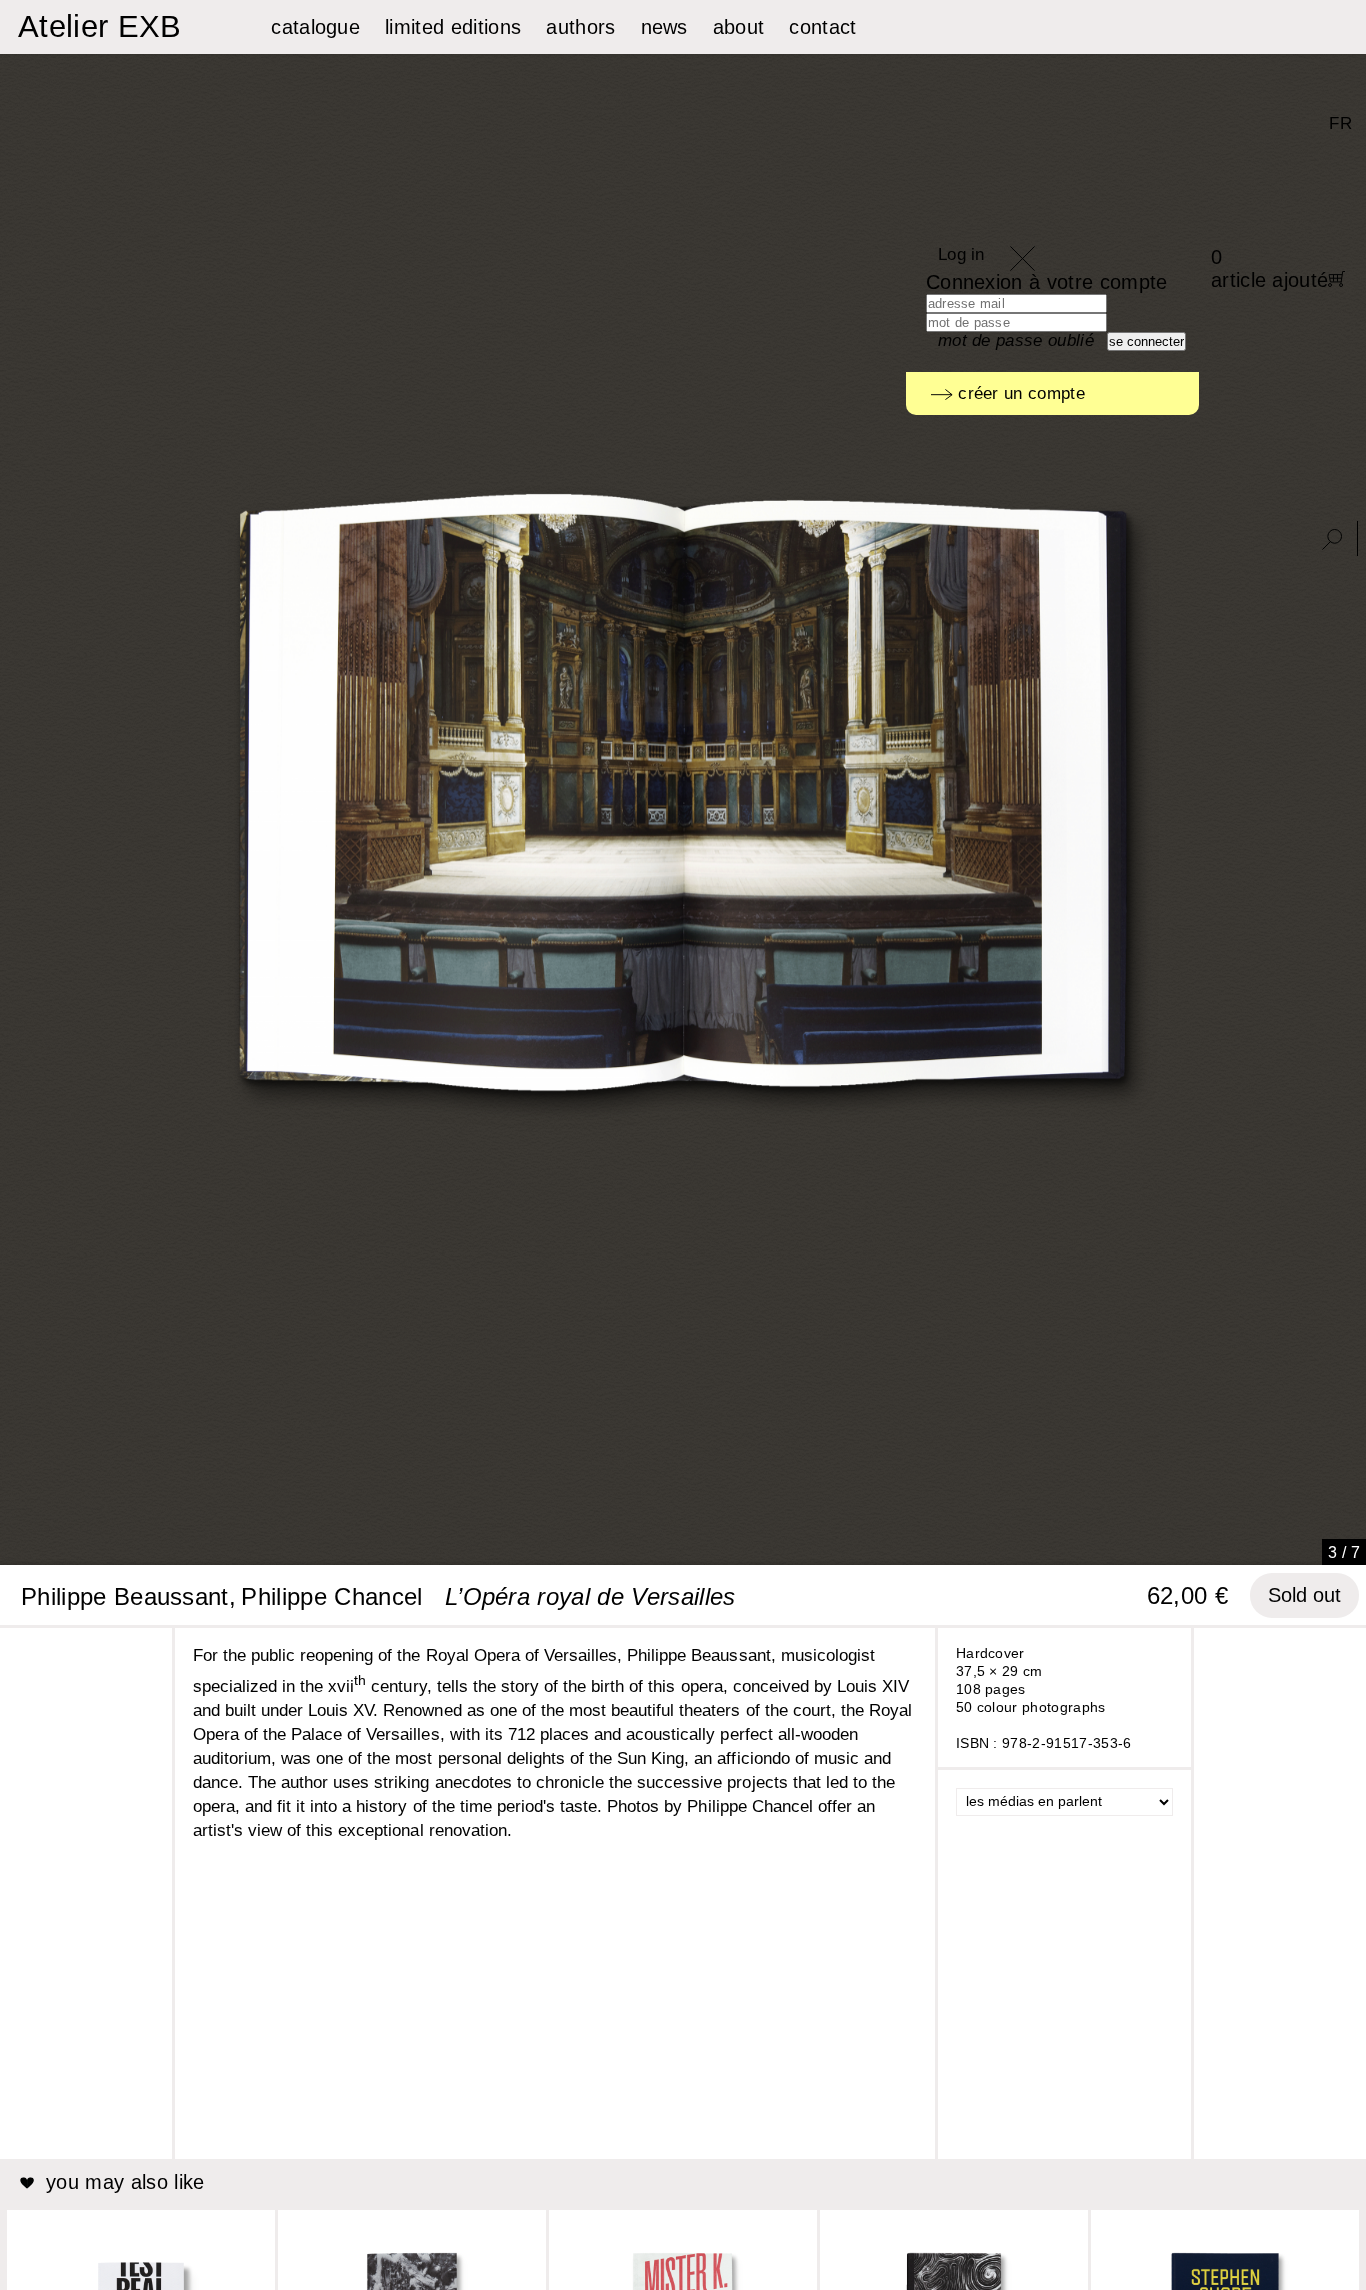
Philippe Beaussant (125, 1596)
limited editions (453, 27)
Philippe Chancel (331, 1596)
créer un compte (1019, 393)
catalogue (315, 27)
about (739, 27)
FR (1340, 123)
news (664, 27)
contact (822, 27)
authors (580, 27)
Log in (961, 254)
